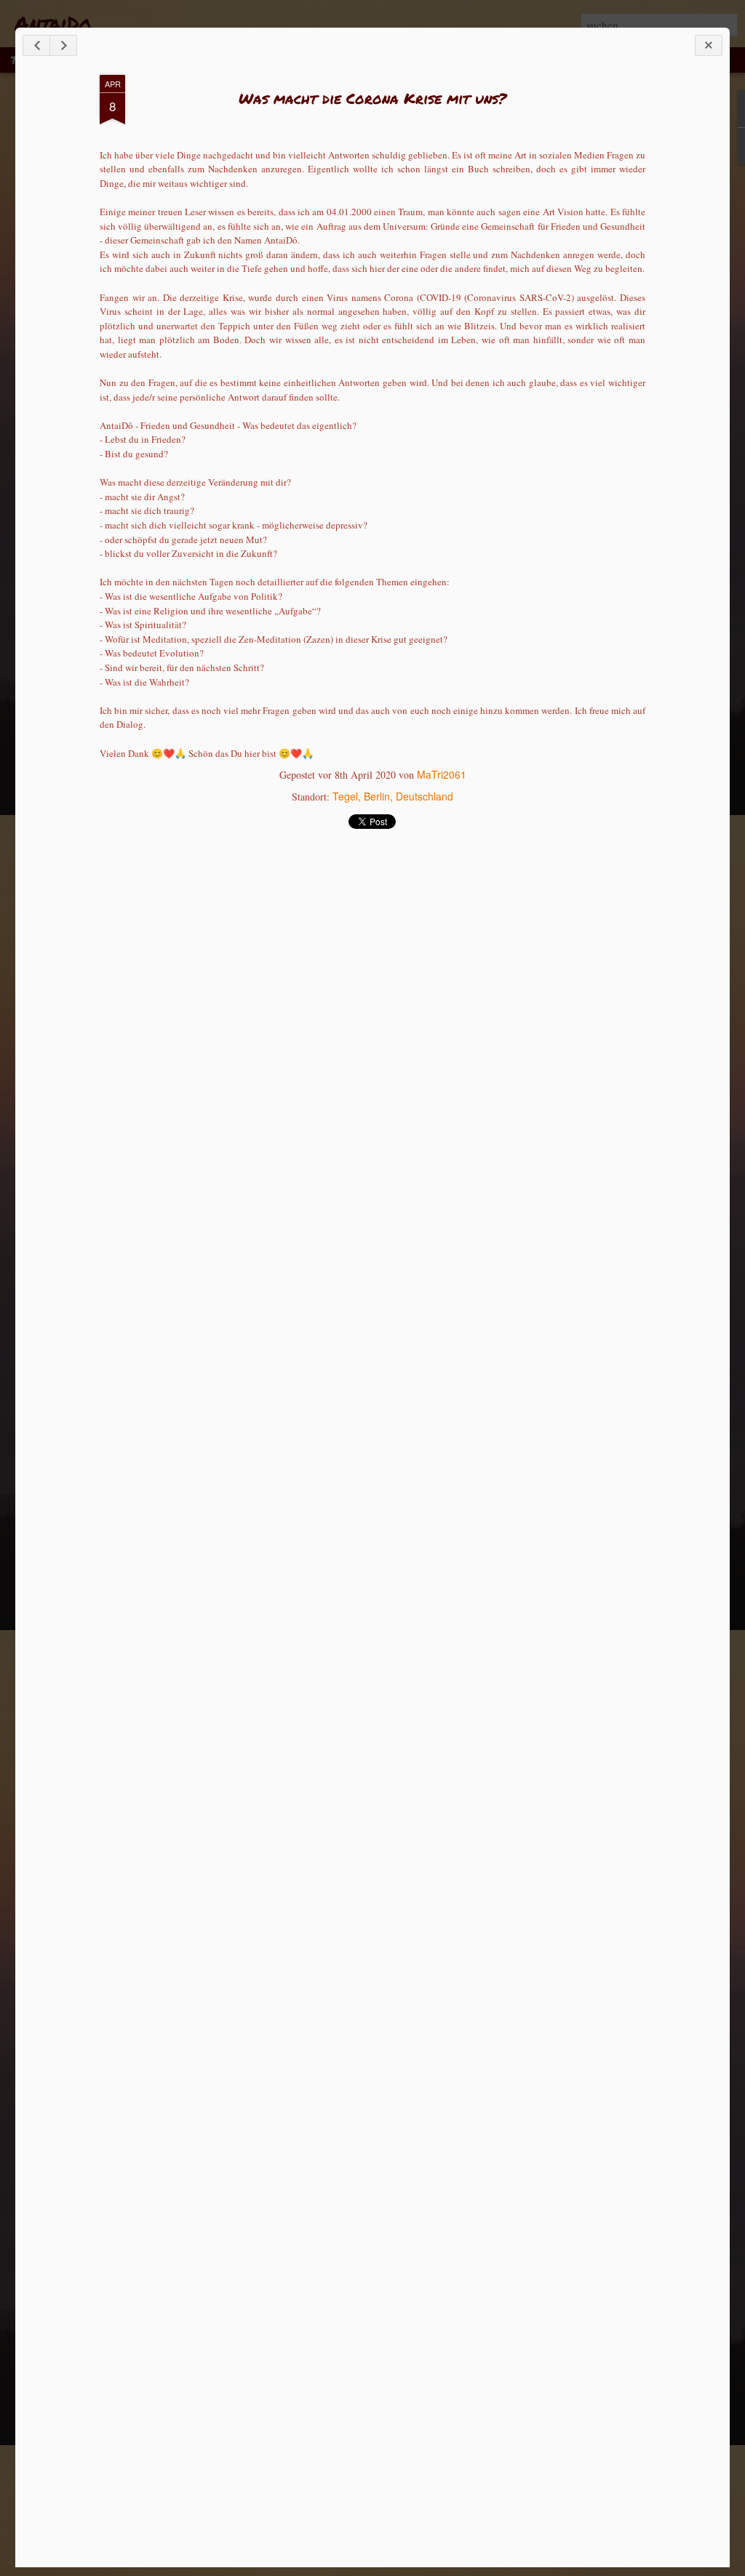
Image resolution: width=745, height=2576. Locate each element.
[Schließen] (709, 45)
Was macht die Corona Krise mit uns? (372, 98)
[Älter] (63, 45)
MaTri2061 (442, 774)
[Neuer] (36, 45)
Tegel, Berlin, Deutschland (393, 796)
